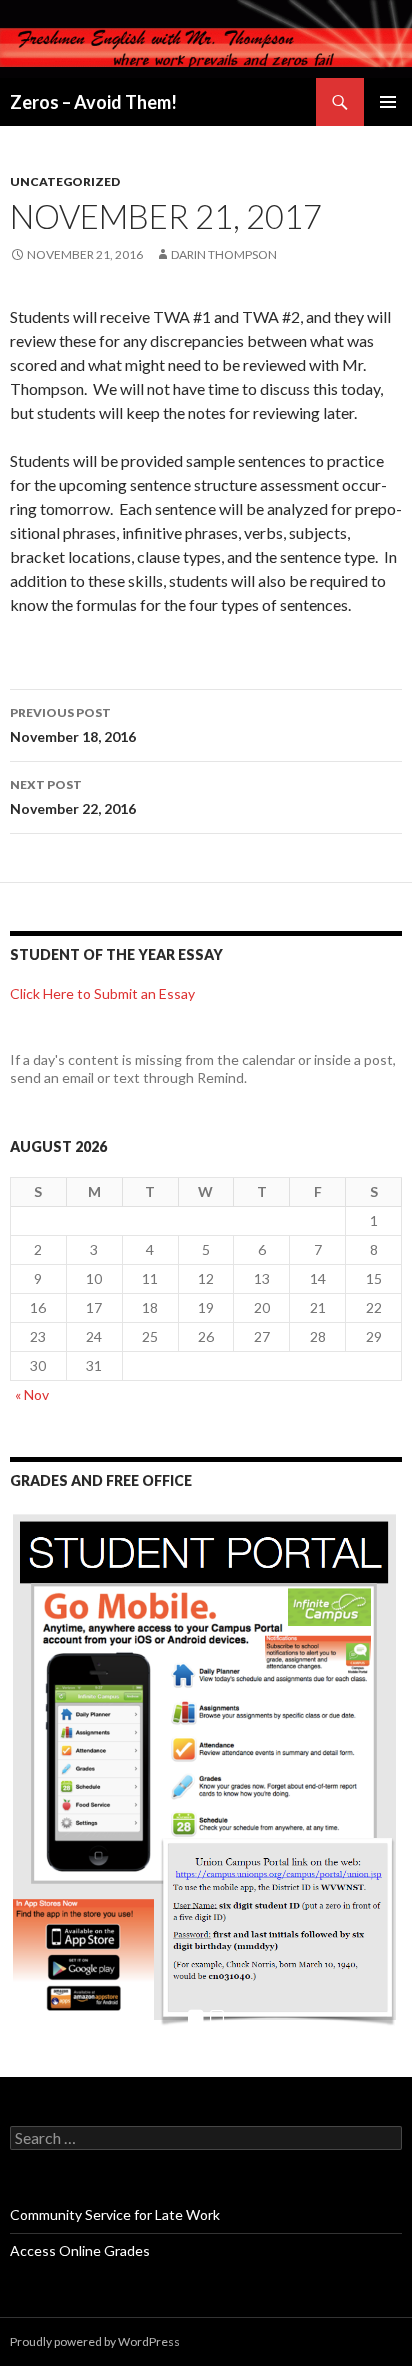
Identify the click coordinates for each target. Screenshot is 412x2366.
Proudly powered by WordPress (95, 2341)
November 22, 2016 (73, 797)
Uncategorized (65, 181)
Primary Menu (388, 102)
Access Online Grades (80, 2250)
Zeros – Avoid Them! (93, 102)
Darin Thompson (224, 254)
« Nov (32, 1394)
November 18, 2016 (73, 725)
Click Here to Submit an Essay (102, 993)
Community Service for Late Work (115, 2214)
